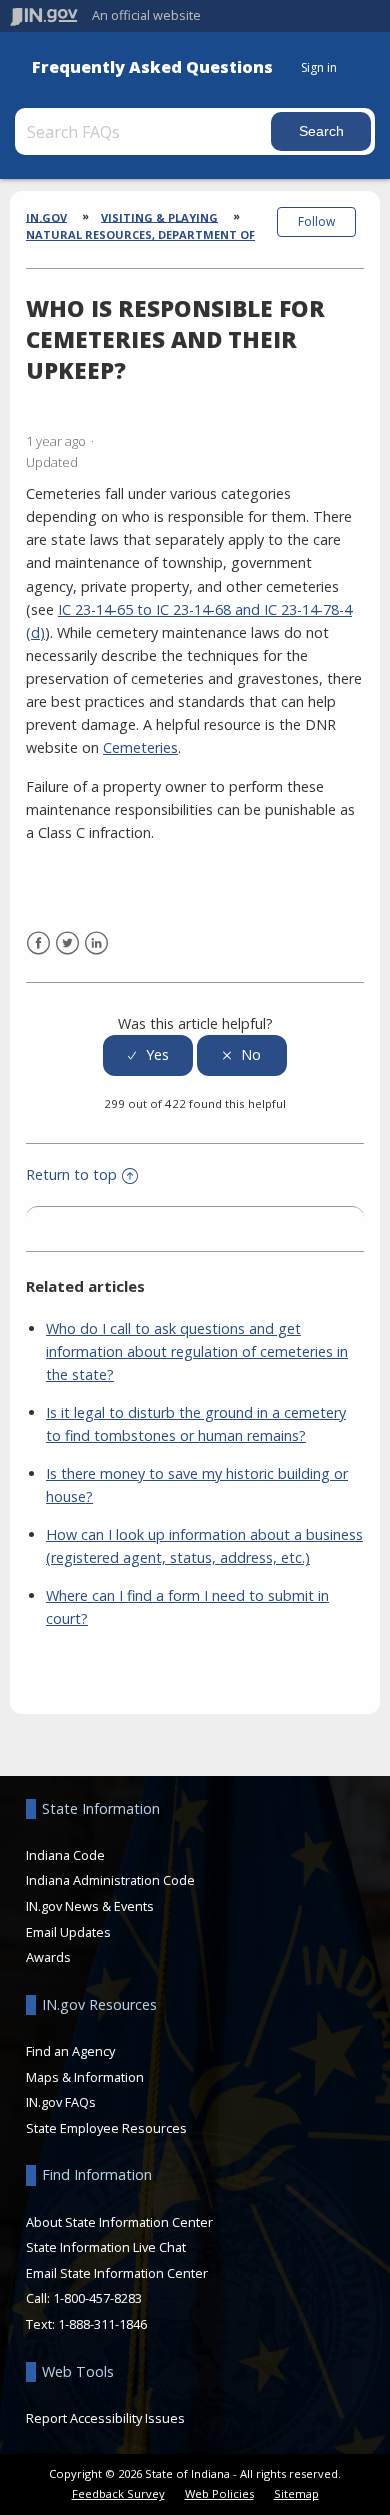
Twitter (67, 943)
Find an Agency (70, 2051)
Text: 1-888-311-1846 (86, 2324)
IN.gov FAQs (61, 2102)
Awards (48, 1957)
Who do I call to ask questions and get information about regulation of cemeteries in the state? (197, 1351)
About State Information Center (119, 2222)
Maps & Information (85, 2077)
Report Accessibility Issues (105, 2418)
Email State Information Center (117, 2273)
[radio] (148, 1055)
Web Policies (219, 2493)
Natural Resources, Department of (140, 234)
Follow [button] (316, 221)
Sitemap (296, 2493)
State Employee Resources (106, 2128)
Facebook (38, 943)
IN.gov (46, 216)
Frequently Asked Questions (152, 67)
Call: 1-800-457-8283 (84, 2298)
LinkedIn (96, 943)
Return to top (71, 1174)
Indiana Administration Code (110, 1880)
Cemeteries (140, 747)
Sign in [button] (319, 67)
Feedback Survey (118, 2493)
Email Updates (68, 1932)
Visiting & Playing (159, 216)
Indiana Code (65, 1855)
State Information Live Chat (106, 2247)
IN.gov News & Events (90, 1906)
